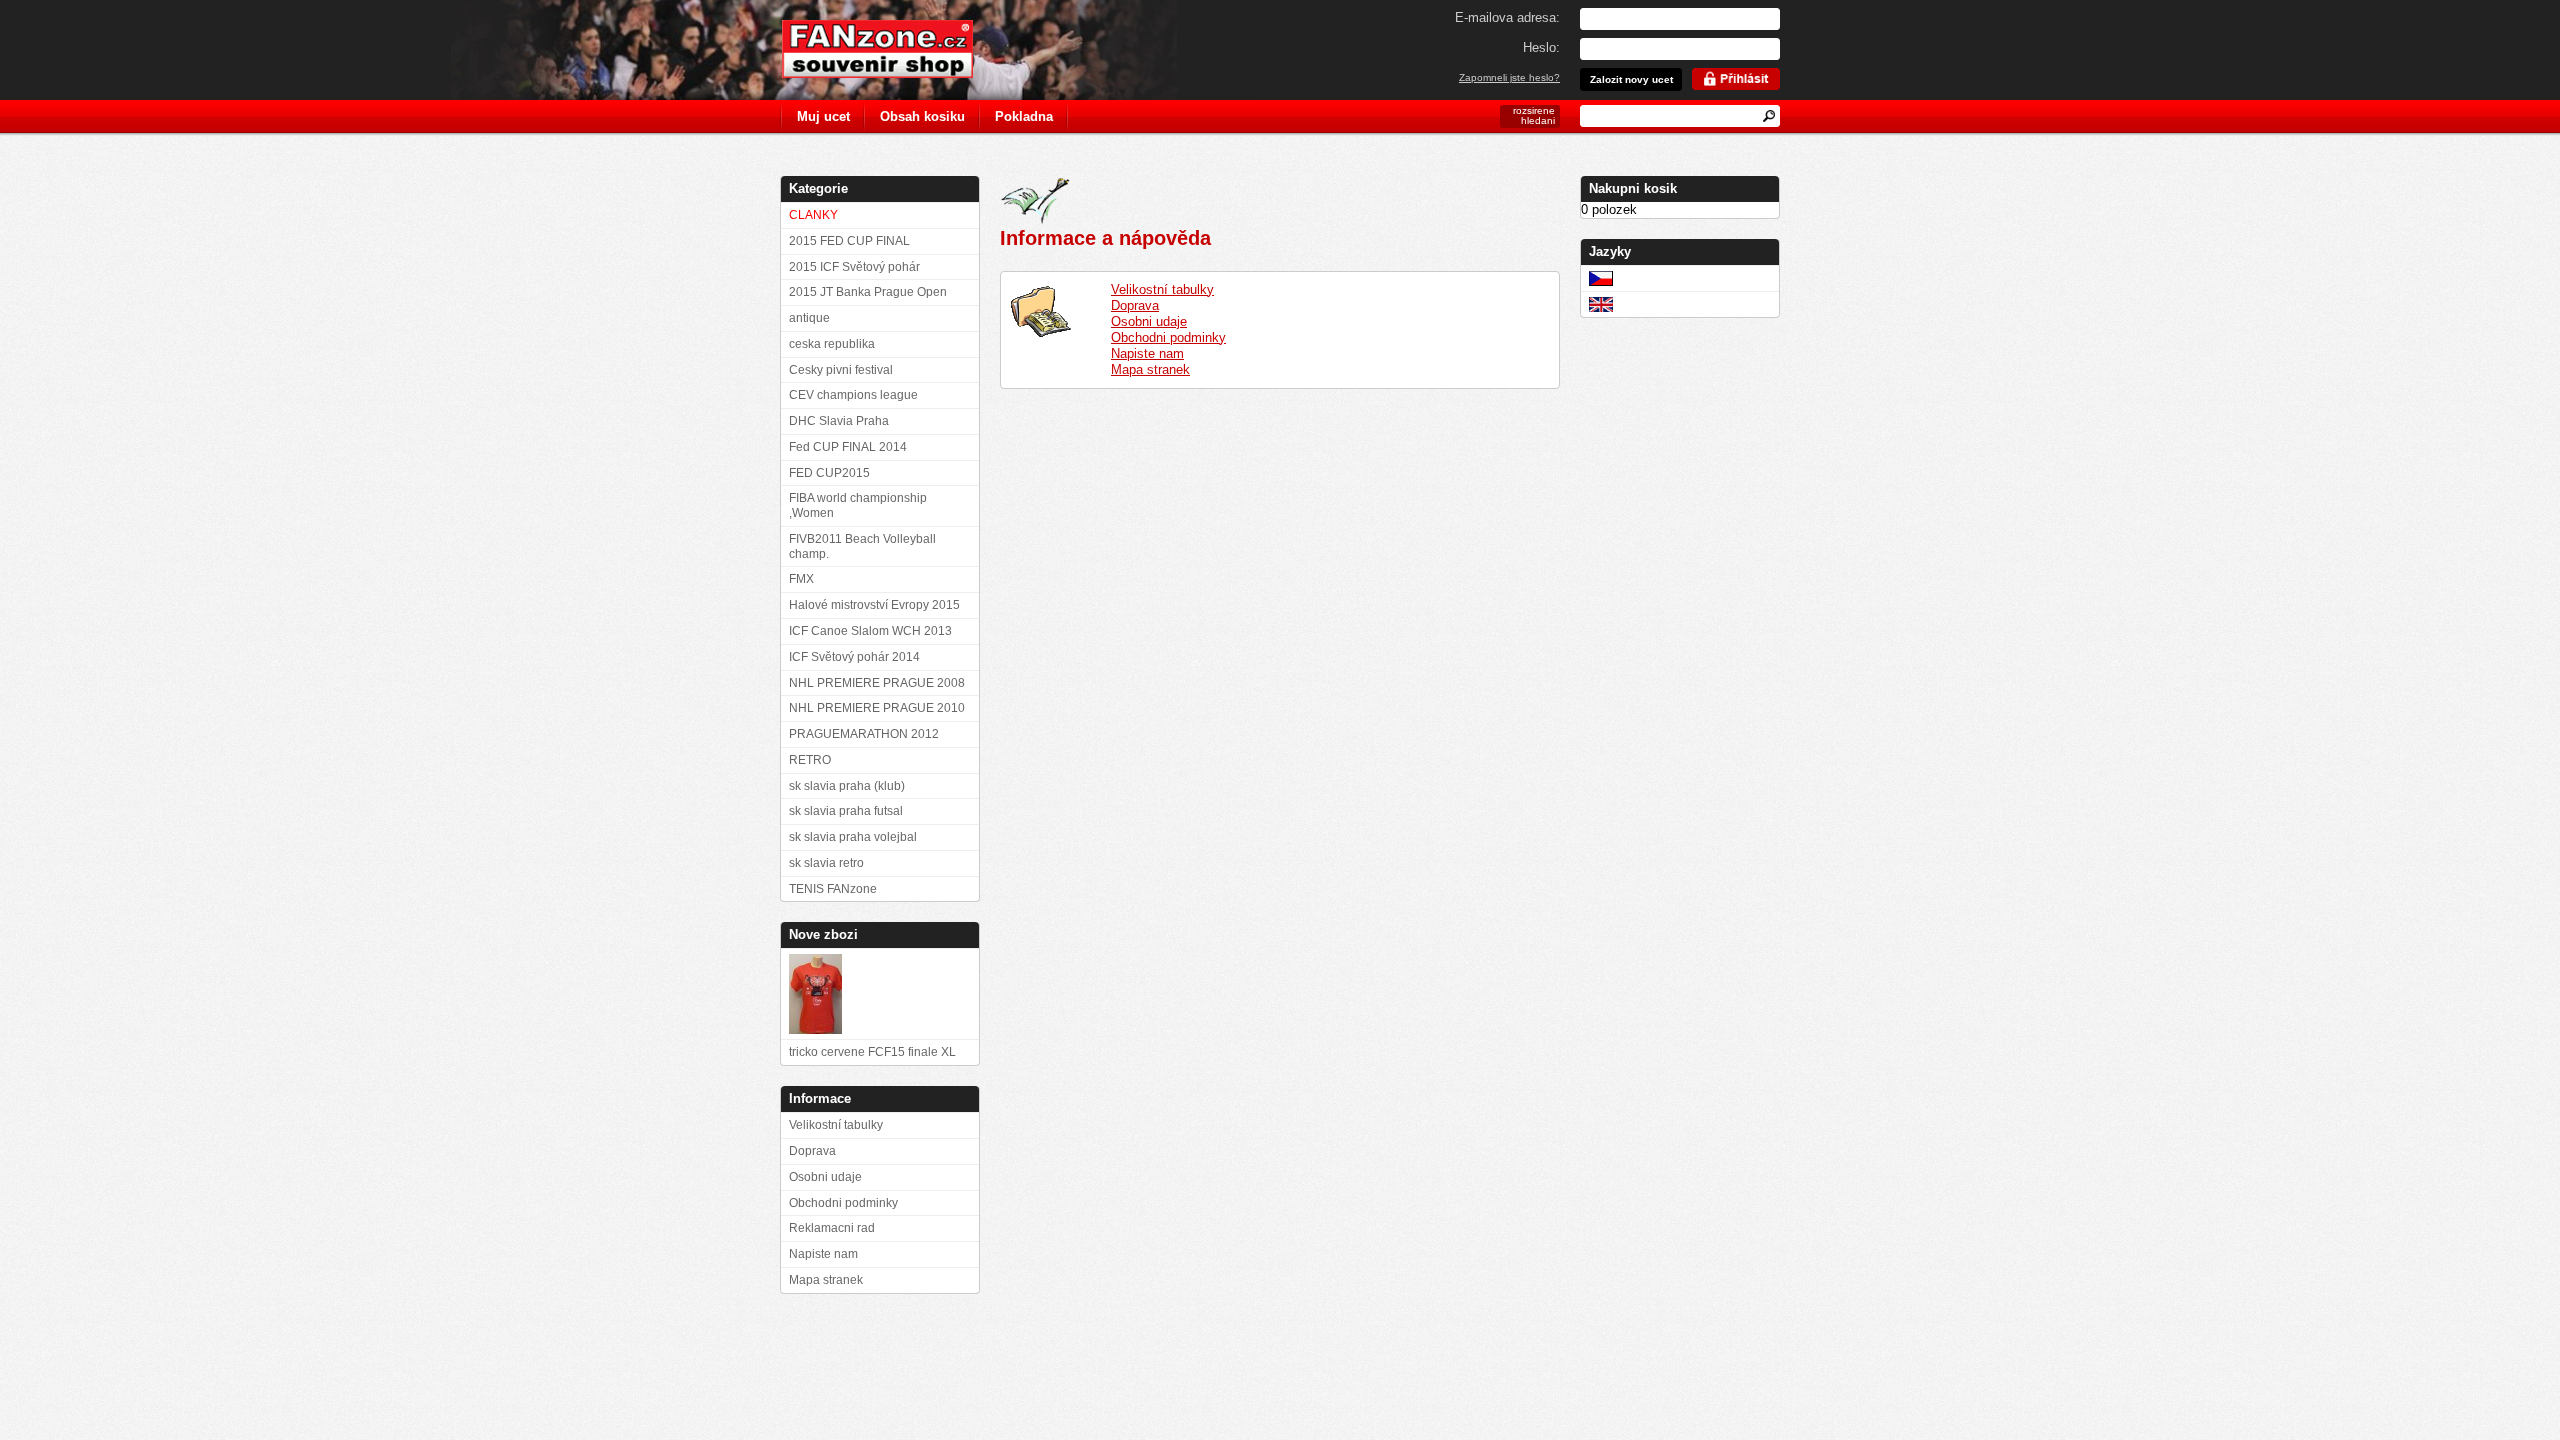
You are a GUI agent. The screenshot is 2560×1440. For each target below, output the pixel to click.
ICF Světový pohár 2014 (854, 657)
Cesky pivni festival (841, 370)
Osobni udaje (1149, 321)
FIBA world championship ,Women (858, 505)
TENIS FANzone (833, 889)
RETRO (810, 760)
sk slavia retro (826, 863)
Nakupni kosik (1633, 188)
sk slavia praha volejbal (853, 837)
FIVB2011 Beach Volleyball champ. (862, 546)
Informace (820, 1098)
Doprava (1135, 305)
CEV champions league (853, 395)
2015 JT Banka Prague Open (868, 292)
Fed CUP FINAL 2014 (848, 447)
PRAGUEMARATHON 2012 (864, 734)
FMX (801, 579)
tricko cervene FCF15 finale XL (872, 1052)
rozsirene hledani (1534, 115)
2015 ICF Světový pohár (854, 267)
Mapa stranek (1150, 369)
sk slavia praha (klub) (847, 786)
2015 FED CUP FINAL (849, 241)
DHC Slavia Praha (839, 421)
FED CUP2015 (829, 473)
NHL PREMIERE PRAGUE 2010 (877, 708)
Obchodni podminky (1168, 337)
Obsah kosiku (922, 116)
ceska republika (832, 344)
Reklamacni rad (832, 1228)
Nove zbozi (823, 934)
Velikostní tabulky (1162, 289)
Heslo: (1541, 47)
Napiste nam (1147, 353)
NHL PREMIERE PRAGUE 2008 (877, 683)
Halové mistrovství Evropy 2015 (874, 605)
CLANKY (813, 215)
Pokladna (1024, 116)
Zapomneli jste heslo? (1509, 77)
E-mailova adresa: (1507, 17)
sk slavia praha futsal (846, 811)
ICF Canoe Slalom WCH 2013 (870, 631)
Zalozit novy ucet (1631, 79)
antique (809, 318)
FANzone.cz (892, 49)
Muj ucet (823, 116)
